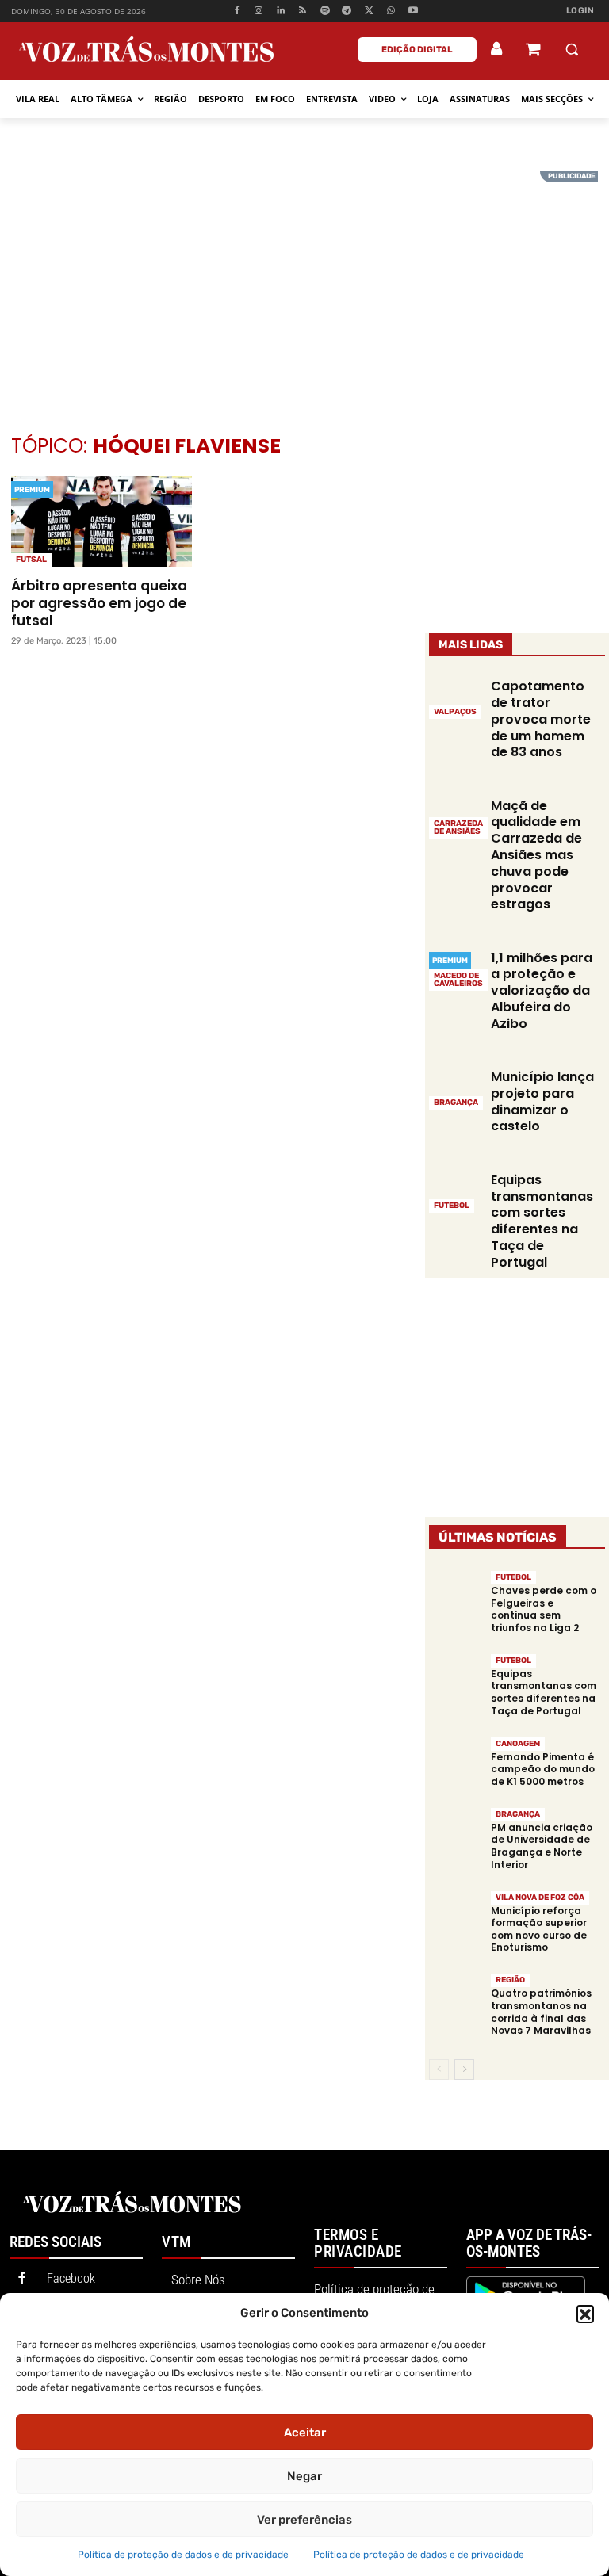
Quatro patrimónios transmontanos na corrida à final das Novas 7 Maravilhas (541, 2012)
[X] (369, 11)
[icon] (533, 51)
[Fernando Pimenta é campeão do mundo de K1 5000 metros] (456, 1762)
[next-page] (464, 2070)
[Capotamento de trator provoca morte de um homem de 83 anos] (456, 698)
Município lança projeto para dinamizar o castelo (542, 1101)
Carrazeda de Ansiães (458, 827)
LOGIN (580, 11)
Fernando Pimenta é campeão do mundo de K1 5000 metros (543, 1769)
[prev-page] (439, 2070)
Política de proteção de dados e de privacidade (183, 2555)
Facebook (71, 2278)
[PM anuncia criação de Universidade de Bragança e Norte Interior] (456, 1833)
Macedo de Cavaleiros (458, 980)
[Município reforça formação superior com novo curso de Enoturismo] (456, 1915)
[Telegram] (347, 11)
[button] (585, 2314)
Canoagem (518, 1744)
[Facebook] (237, 11)
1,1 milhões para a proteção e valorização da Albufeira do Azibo (542, 991)
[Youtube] (413, 11)
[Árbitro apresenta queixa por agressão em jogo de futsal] (101, 522)
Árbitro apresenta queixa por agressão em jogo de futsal (99, 603)
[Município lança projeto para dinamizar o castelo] (456, 1089)
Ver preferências (304, 2520)
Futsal (31, 560)
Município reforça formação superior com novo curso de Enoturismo (539, 1929)
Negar (304, 2476)
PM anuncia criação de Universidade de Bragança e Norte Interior (542, 1846)
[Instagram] (259, 11)
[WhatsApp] (391, 11)
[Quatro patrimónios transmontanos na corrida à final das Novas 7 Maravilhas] (456, 1999)
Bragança (456, 1103)
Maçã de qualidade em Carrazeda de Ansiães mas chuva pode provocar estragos (536, 855)
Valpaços (455, 712)
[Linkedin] (281, 11)
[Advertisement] (304, 282)
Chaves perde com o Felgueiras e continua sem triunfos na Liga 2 (544, 1609)
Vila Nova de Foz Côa (540, 1898)
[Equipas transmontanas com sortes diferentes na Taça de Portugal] (456, 1191)
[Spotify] (325, 11)
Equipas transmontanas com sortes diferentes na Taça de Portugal (542, 1221)
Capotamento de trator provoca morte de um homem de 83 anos (541, 719)
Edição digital (417, 50)
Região (510, 1980)
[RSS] (303, 11)
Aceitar (305, 2433)
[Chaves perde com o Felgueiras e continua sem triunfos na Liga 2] (456, 1596)
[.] (497, 49)
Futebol (452, 1206)
